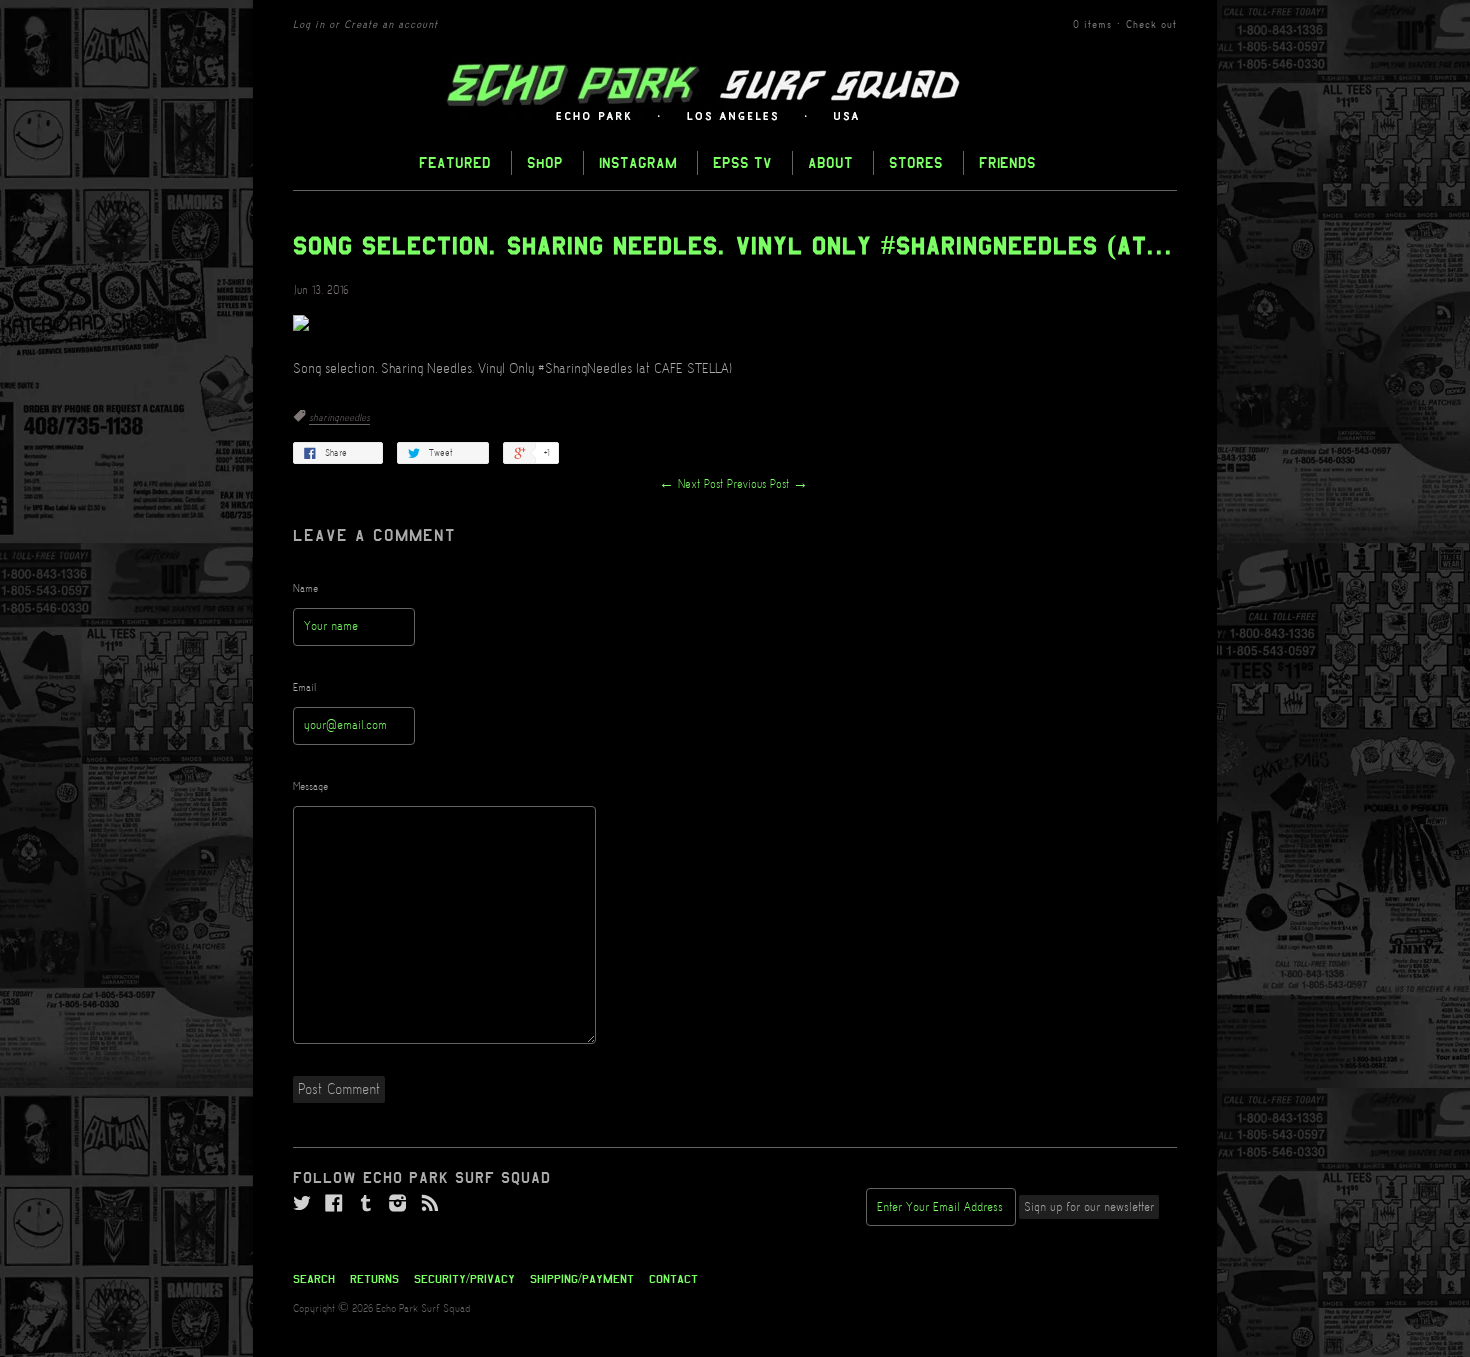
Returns (374, 1279)
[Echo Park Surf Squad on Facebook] (334, 1204)
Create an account (391, 25)
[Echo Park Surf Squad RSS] (430, 1204)
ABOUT (830, 162)
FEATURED (455, 162)
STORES (916, 162)
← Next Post (691, 484)
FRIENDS (1007, 162)
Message (310, 787)
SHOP (545, 162)
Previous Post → (767, 484)
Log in (309, 25)
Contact (673, 1279)
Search (314, 1279)
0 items (1092, 25)
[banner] (735, 93)
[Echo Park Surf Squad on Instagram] (398, 1204)
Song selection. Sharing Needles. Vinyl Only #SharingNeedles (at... (733, 246)
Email (305, 688)
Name (305, 589)
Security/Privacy (464, 1279)
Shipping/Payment (582, 1279)
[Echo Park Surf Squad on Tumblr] (366, 1204)
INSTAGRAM (638, 162)
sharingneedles (339, 418)
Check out (1151, 25)
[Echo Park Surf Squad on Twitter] (302, 1204)
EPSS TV (742, 162)
